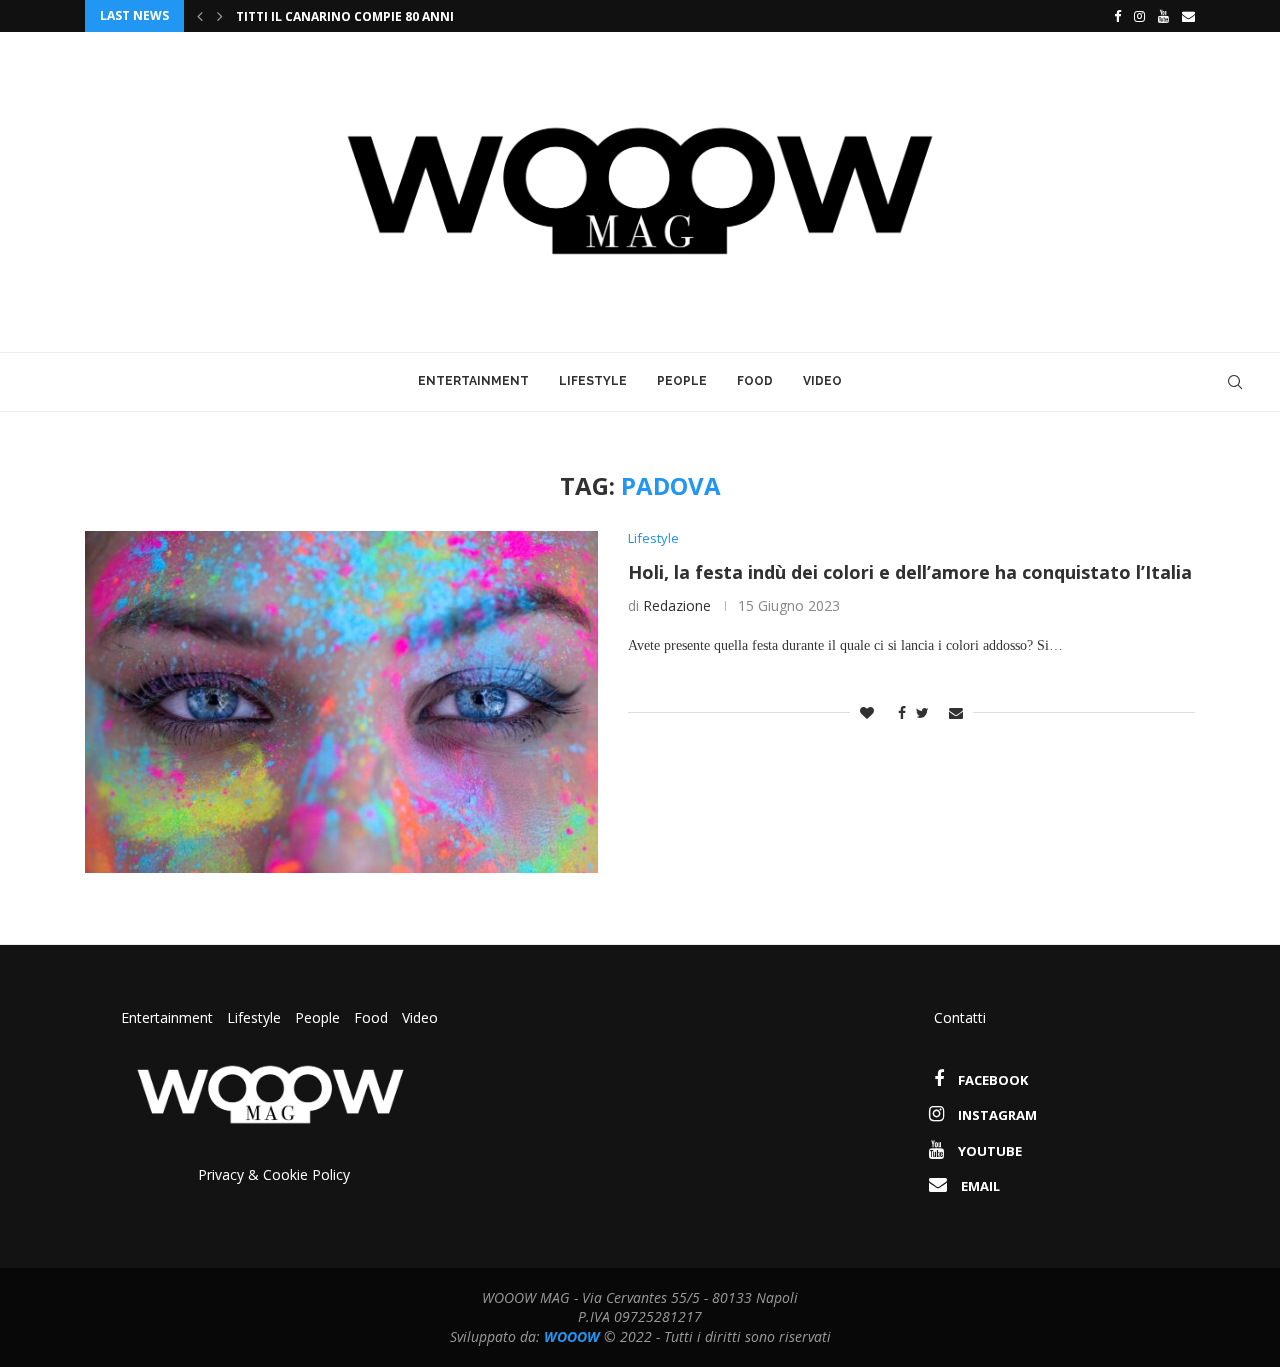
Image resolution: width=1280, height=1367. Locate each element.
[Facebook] (1112, 16)
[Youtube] (1163, 16)
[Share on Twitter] (922, 712)
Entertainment (473, 381)
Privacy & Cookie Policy (274, 1174)
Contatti (960, 1017)
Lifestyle (593, 381)
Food (755, 381)
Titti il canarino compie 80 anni (345, 16)
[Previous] (200, 16)
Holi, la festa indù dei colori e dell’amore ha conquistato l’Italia (910, 572)
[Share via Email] (956, 712)
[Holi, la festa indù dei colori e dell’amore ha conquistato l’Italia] (341, 702)
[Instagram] (1139, 16)
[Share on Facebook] (897, 712)
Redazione (677, 605)
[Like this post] (867, 712)
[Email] (1188, 16)
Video (822, 381)
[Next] (220, 16)
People (682, 381)
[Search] (1235, 382)
